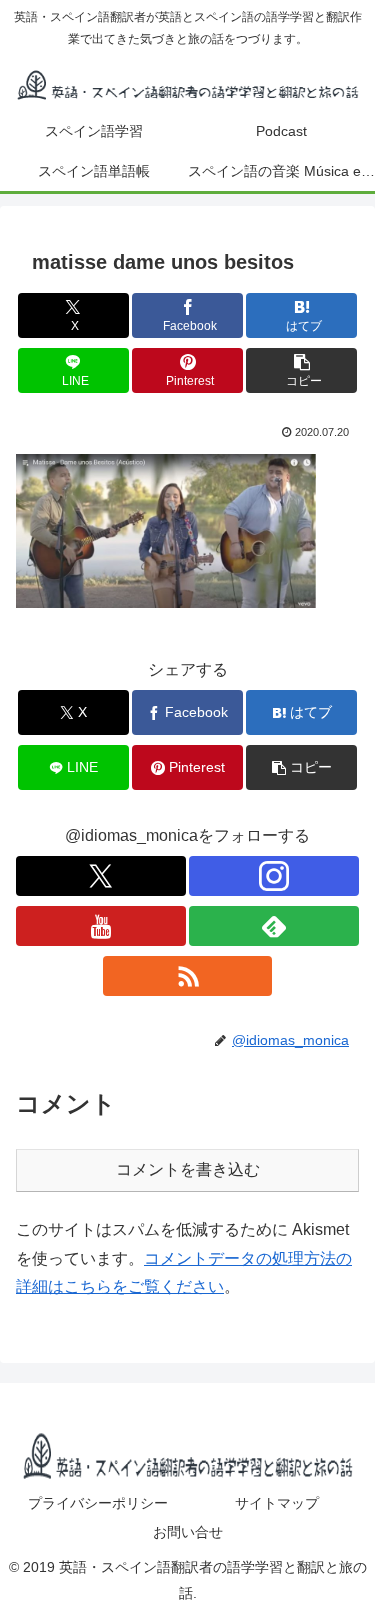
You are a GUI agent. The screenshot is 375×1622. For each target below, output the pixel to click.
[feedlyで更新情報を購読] (274, 926)
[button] (301, 370)
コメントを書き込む (188, 1169)
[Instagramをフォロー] (274, 876)
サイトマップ (277, 1503)
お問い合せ (188, 1532)
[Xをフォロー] (101, 876)
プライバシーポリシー (98, 1503)
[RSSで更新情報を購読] (188, 976)
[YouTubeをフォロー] (101, 926)
